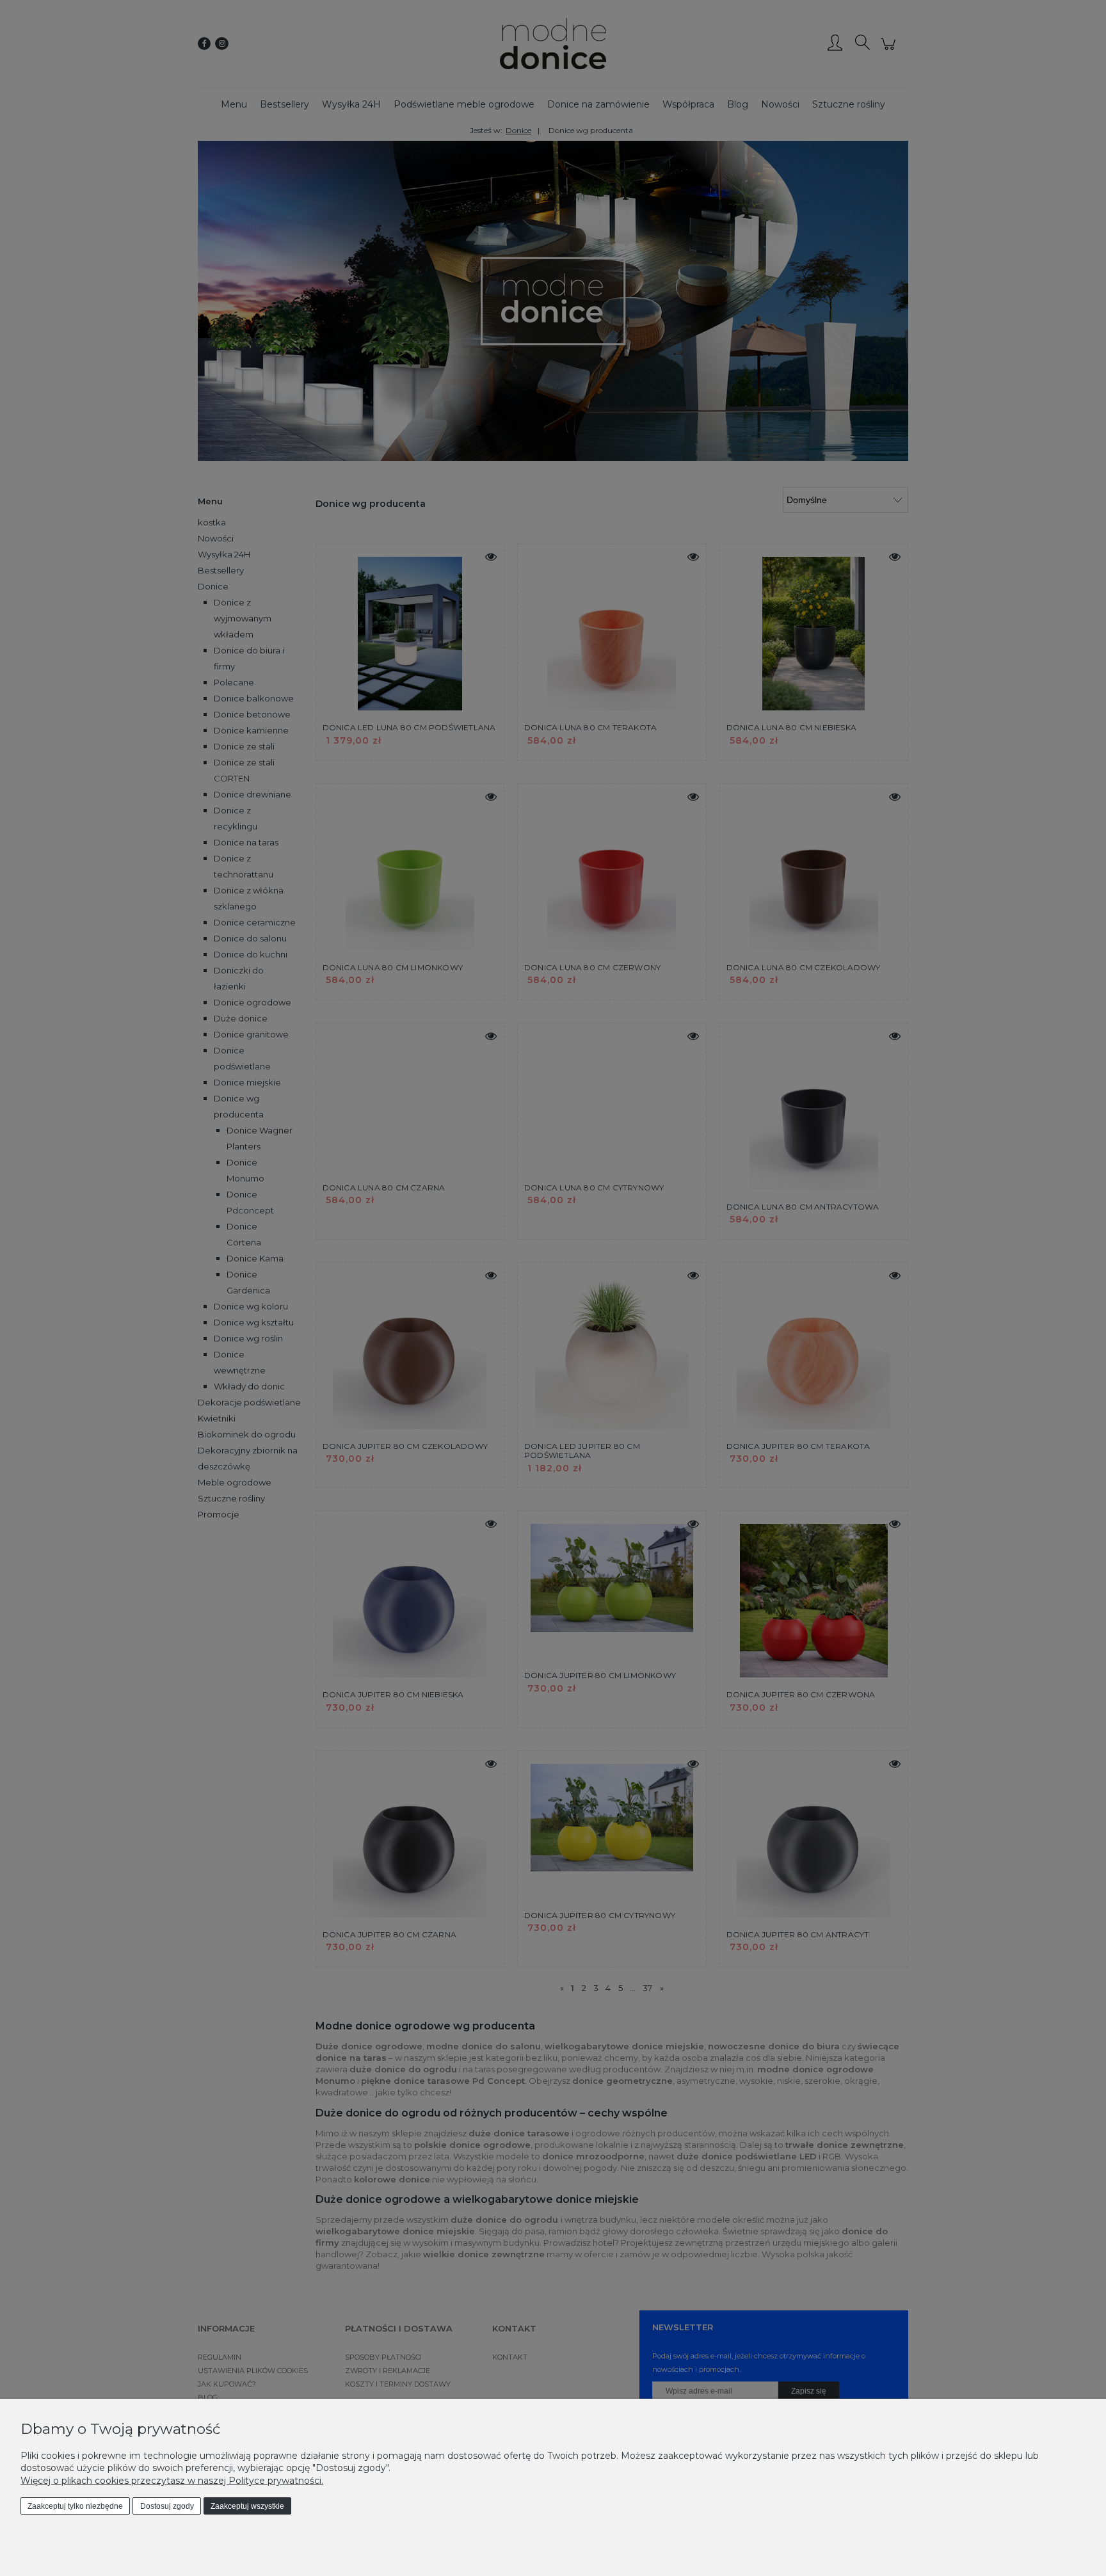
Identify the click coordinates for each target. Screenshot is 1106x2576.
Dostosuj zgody (167, 2506)
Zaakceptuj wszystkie (247, 2506)
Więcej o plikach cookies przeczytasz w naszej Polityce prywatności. (172, 2481)
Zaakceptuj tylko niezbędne (75, 2506)
